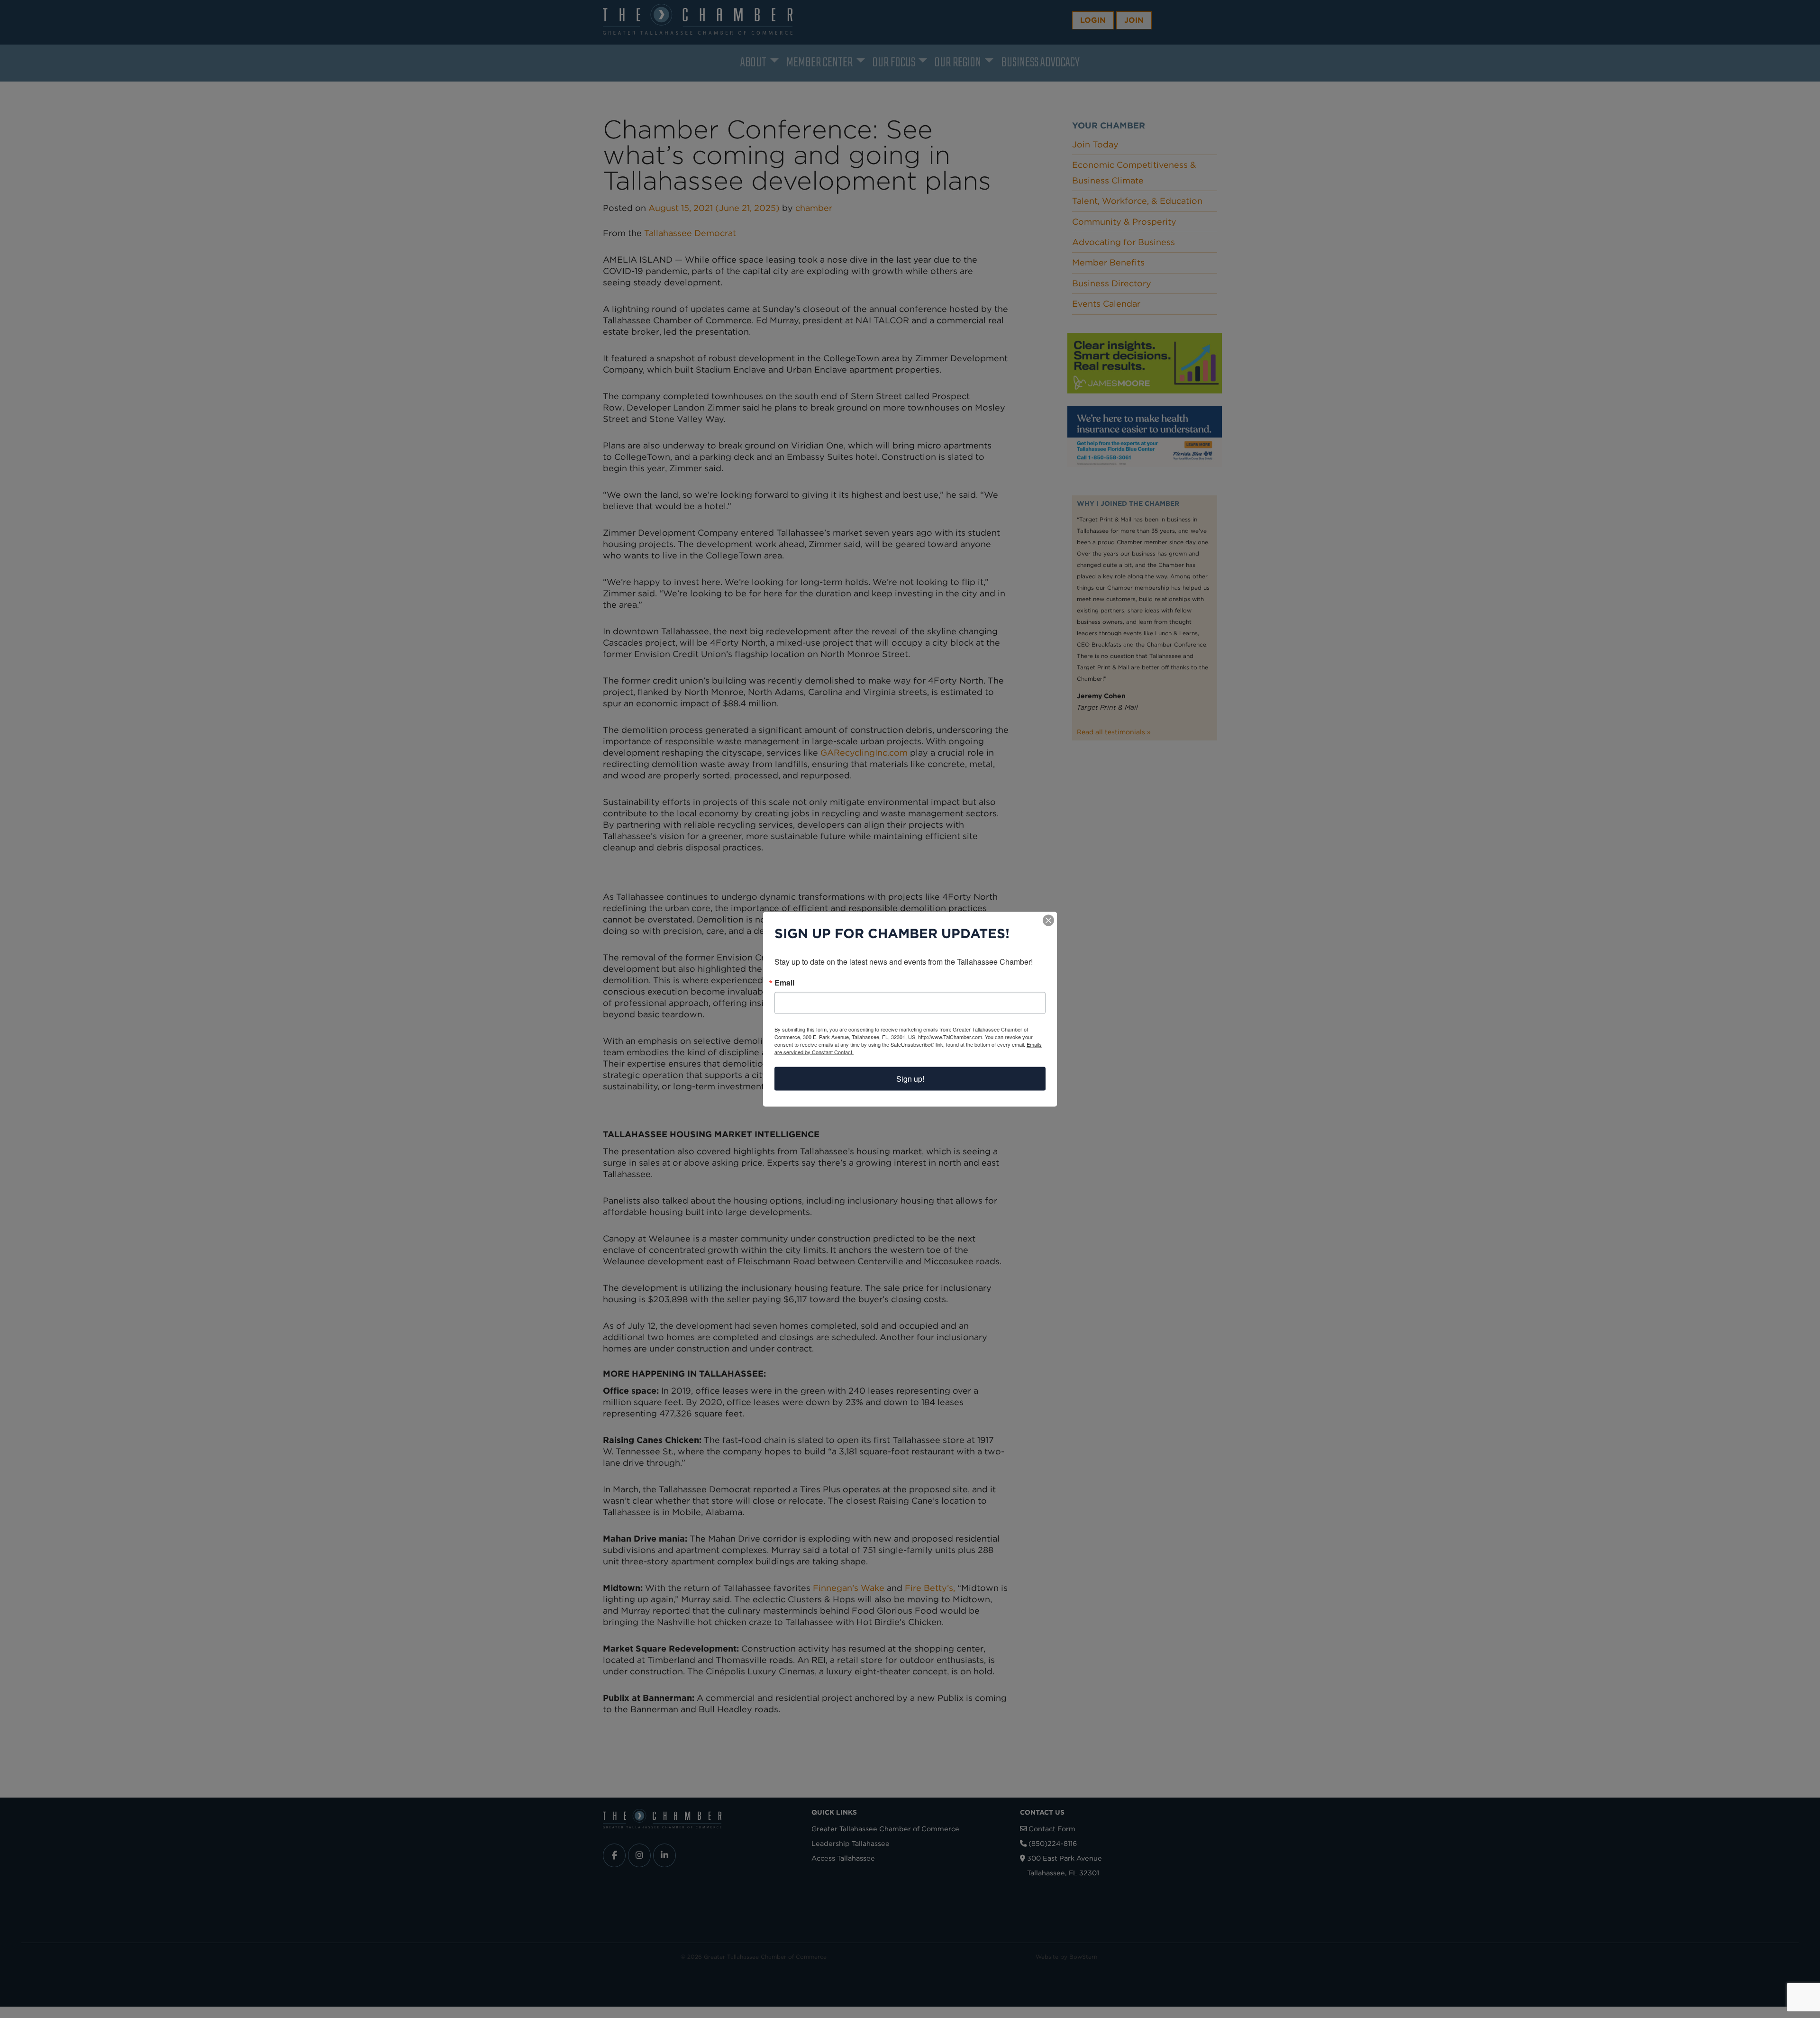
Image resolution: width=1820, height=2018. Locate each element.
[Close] (1048, 920)
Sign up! (910, 1078)
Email (784, 982)
